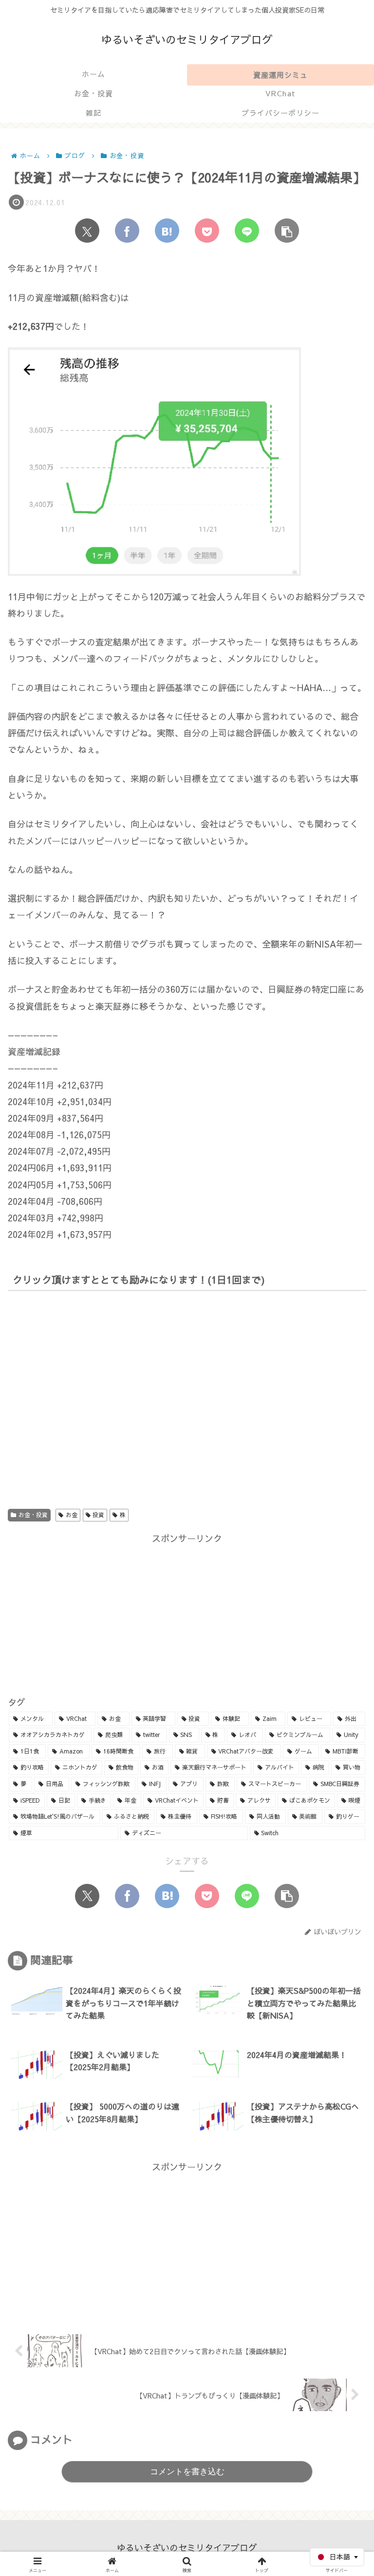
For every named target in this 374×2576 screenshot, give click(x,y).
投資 (98, 1515)
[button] (287, 231)
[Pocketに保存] (207, 231)
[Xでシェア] (87, 231)
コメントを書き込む (187, 2472)
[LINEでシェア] (247, 231)
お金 (72, 1515)
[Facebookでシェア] (127, 231)
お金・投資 (33, 1515)
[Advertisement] (187, 1614)
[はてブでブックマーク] (167, 231)
